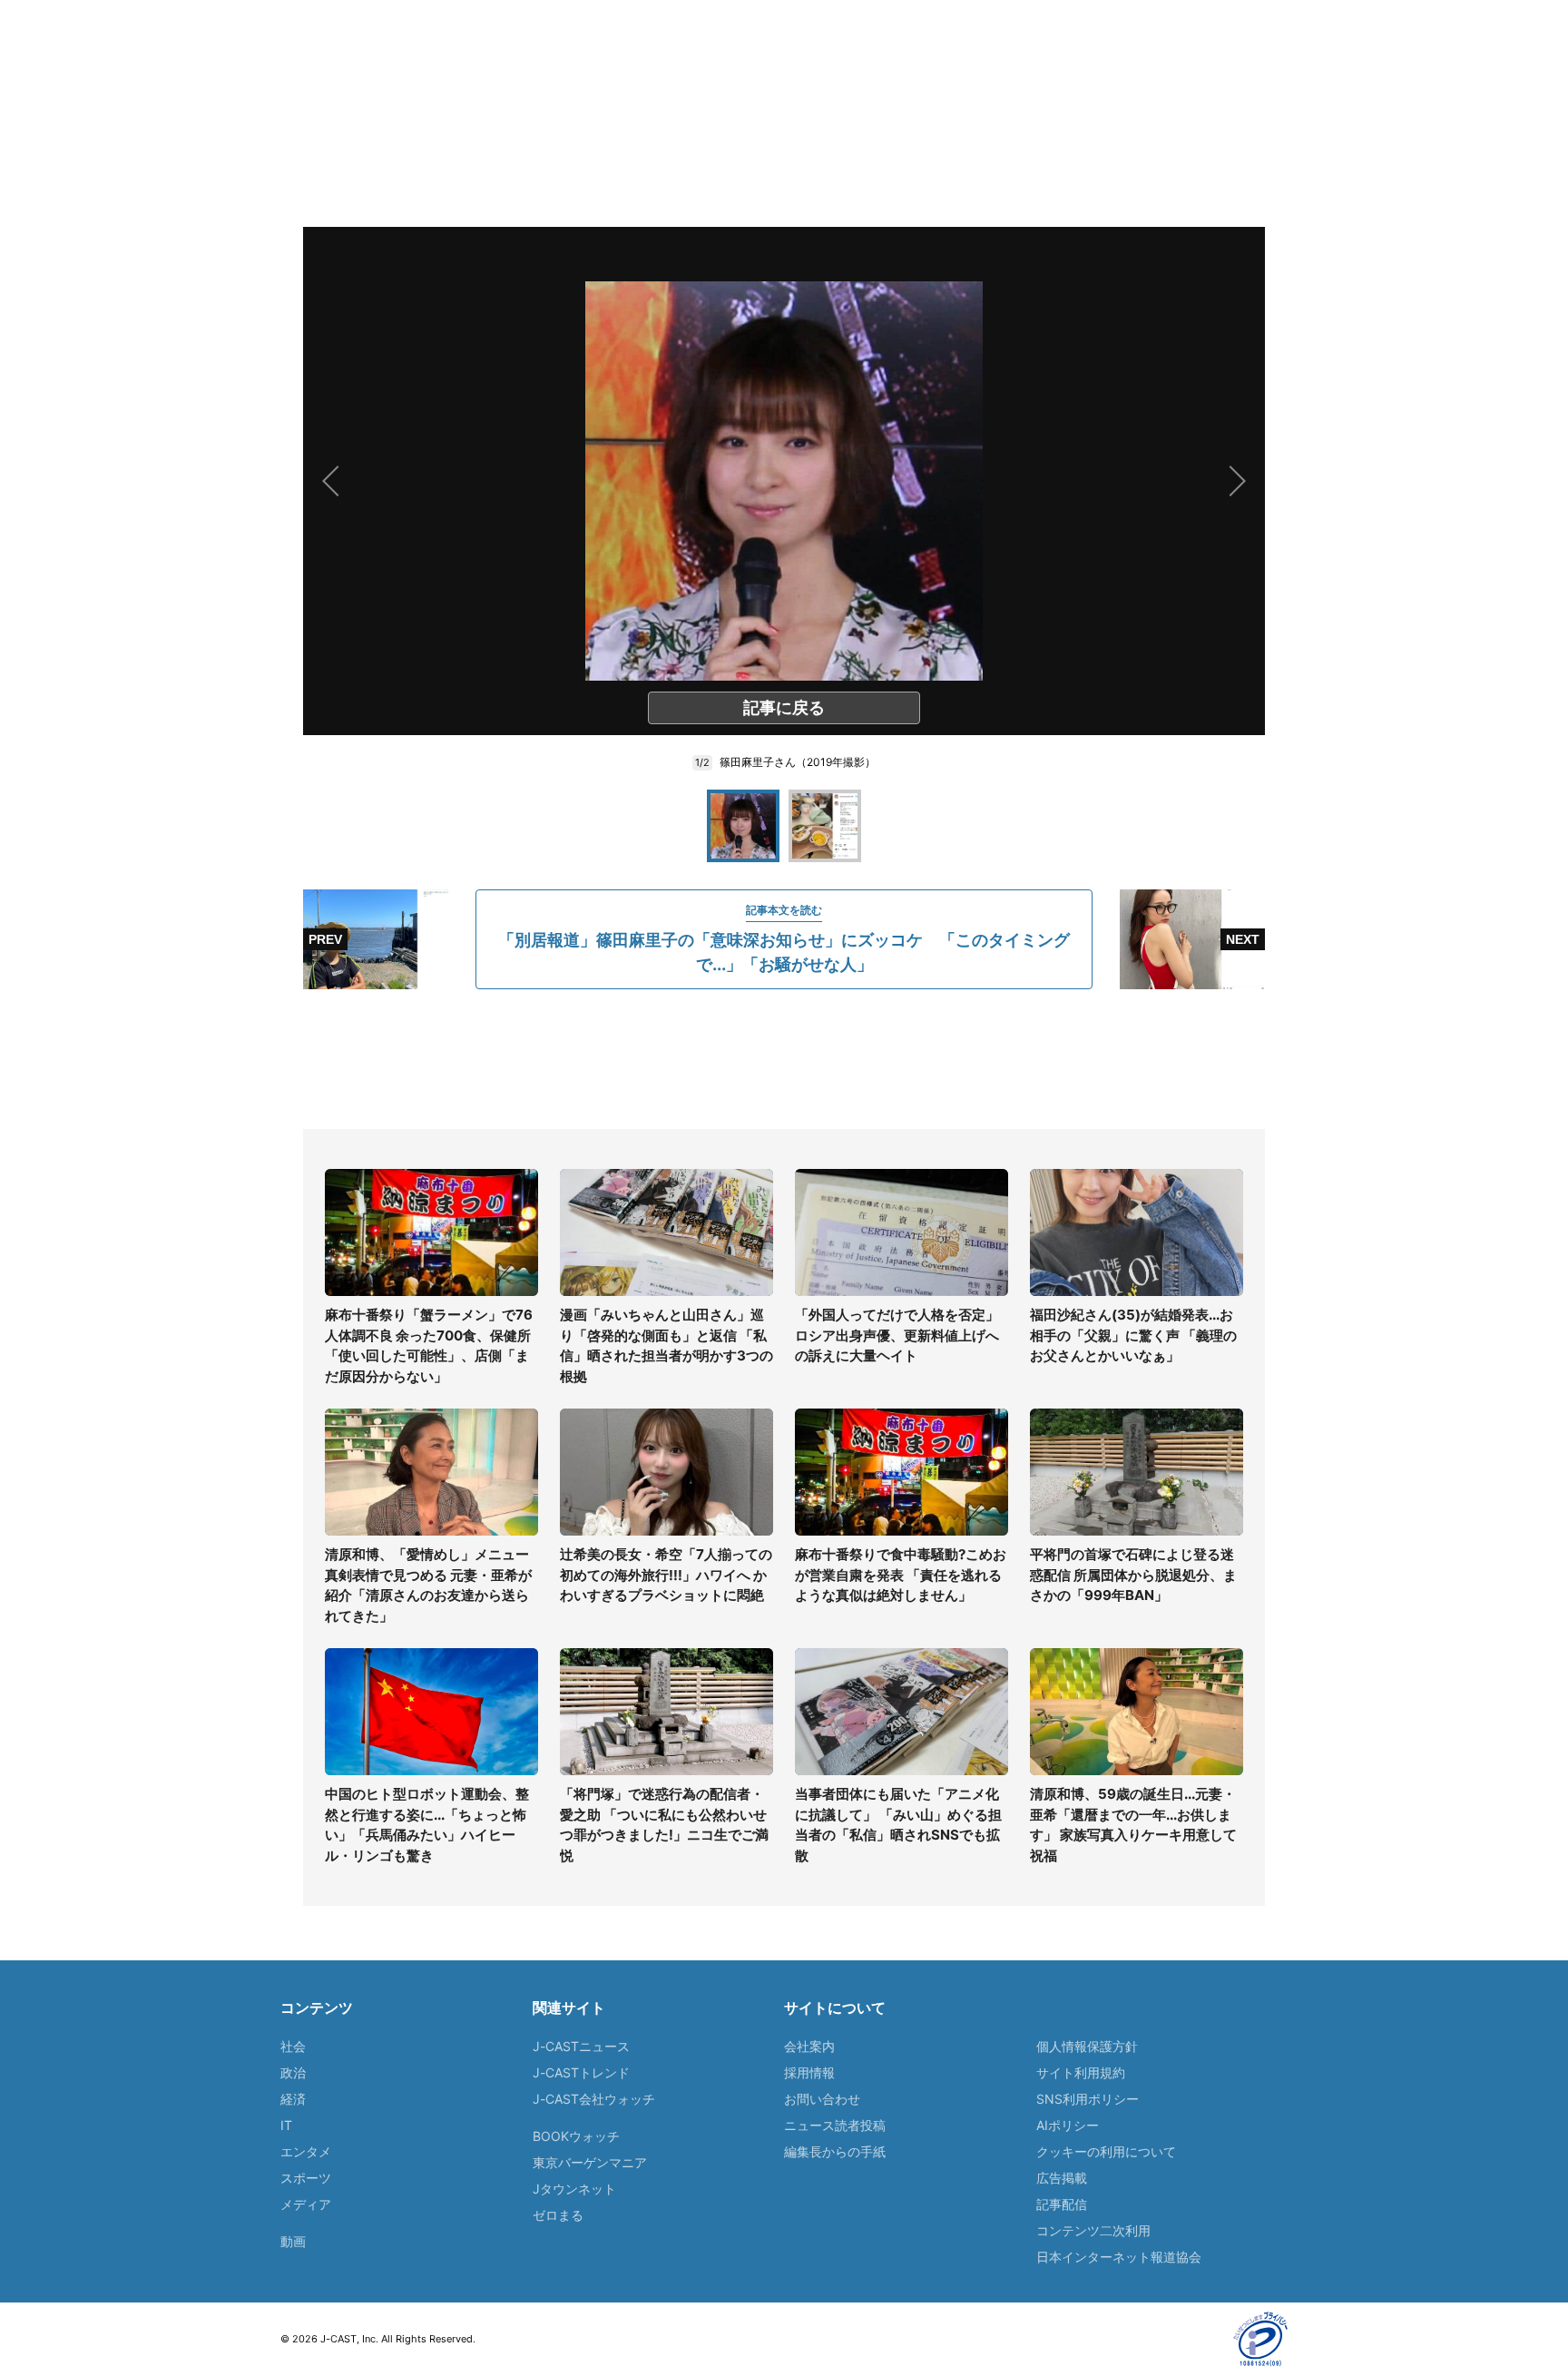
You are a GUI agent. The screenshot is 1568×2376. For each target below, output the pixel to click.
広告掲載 (1062, 2178)
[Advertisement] (784, 1059)
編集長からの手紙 (835, 2151)
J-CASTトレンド (581, 2072)
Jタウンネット (574, 2189)
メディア (306, 2204)
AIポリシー (1068, 2125)
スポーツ (306, 2178)
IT (286, 2125)
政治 (293, 2072)
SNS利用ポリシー (1088, 2099)
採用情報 (809, 2072)
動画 (293, 2241)
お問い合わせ (822, 2099)
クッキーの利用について (1106, 2151)
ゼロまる (558, 2215)
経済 (293, 2099)
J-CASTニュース (581, 2046)
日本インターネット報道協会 (1119, 2257)
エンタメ (306, 2151)
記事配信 (1062, 2204)
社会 (293, 2046)
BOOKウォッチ (576, 2136)
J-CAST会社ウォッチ (594, 2099)
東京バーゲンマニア (590, 2162)
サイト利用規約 (1081, 2072)
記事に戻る (784, 707)
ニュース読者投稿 (835, 2125)
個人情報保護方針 (1087, 2046)
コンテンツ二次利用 (1093, 2230)
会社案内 (809, 2046)
